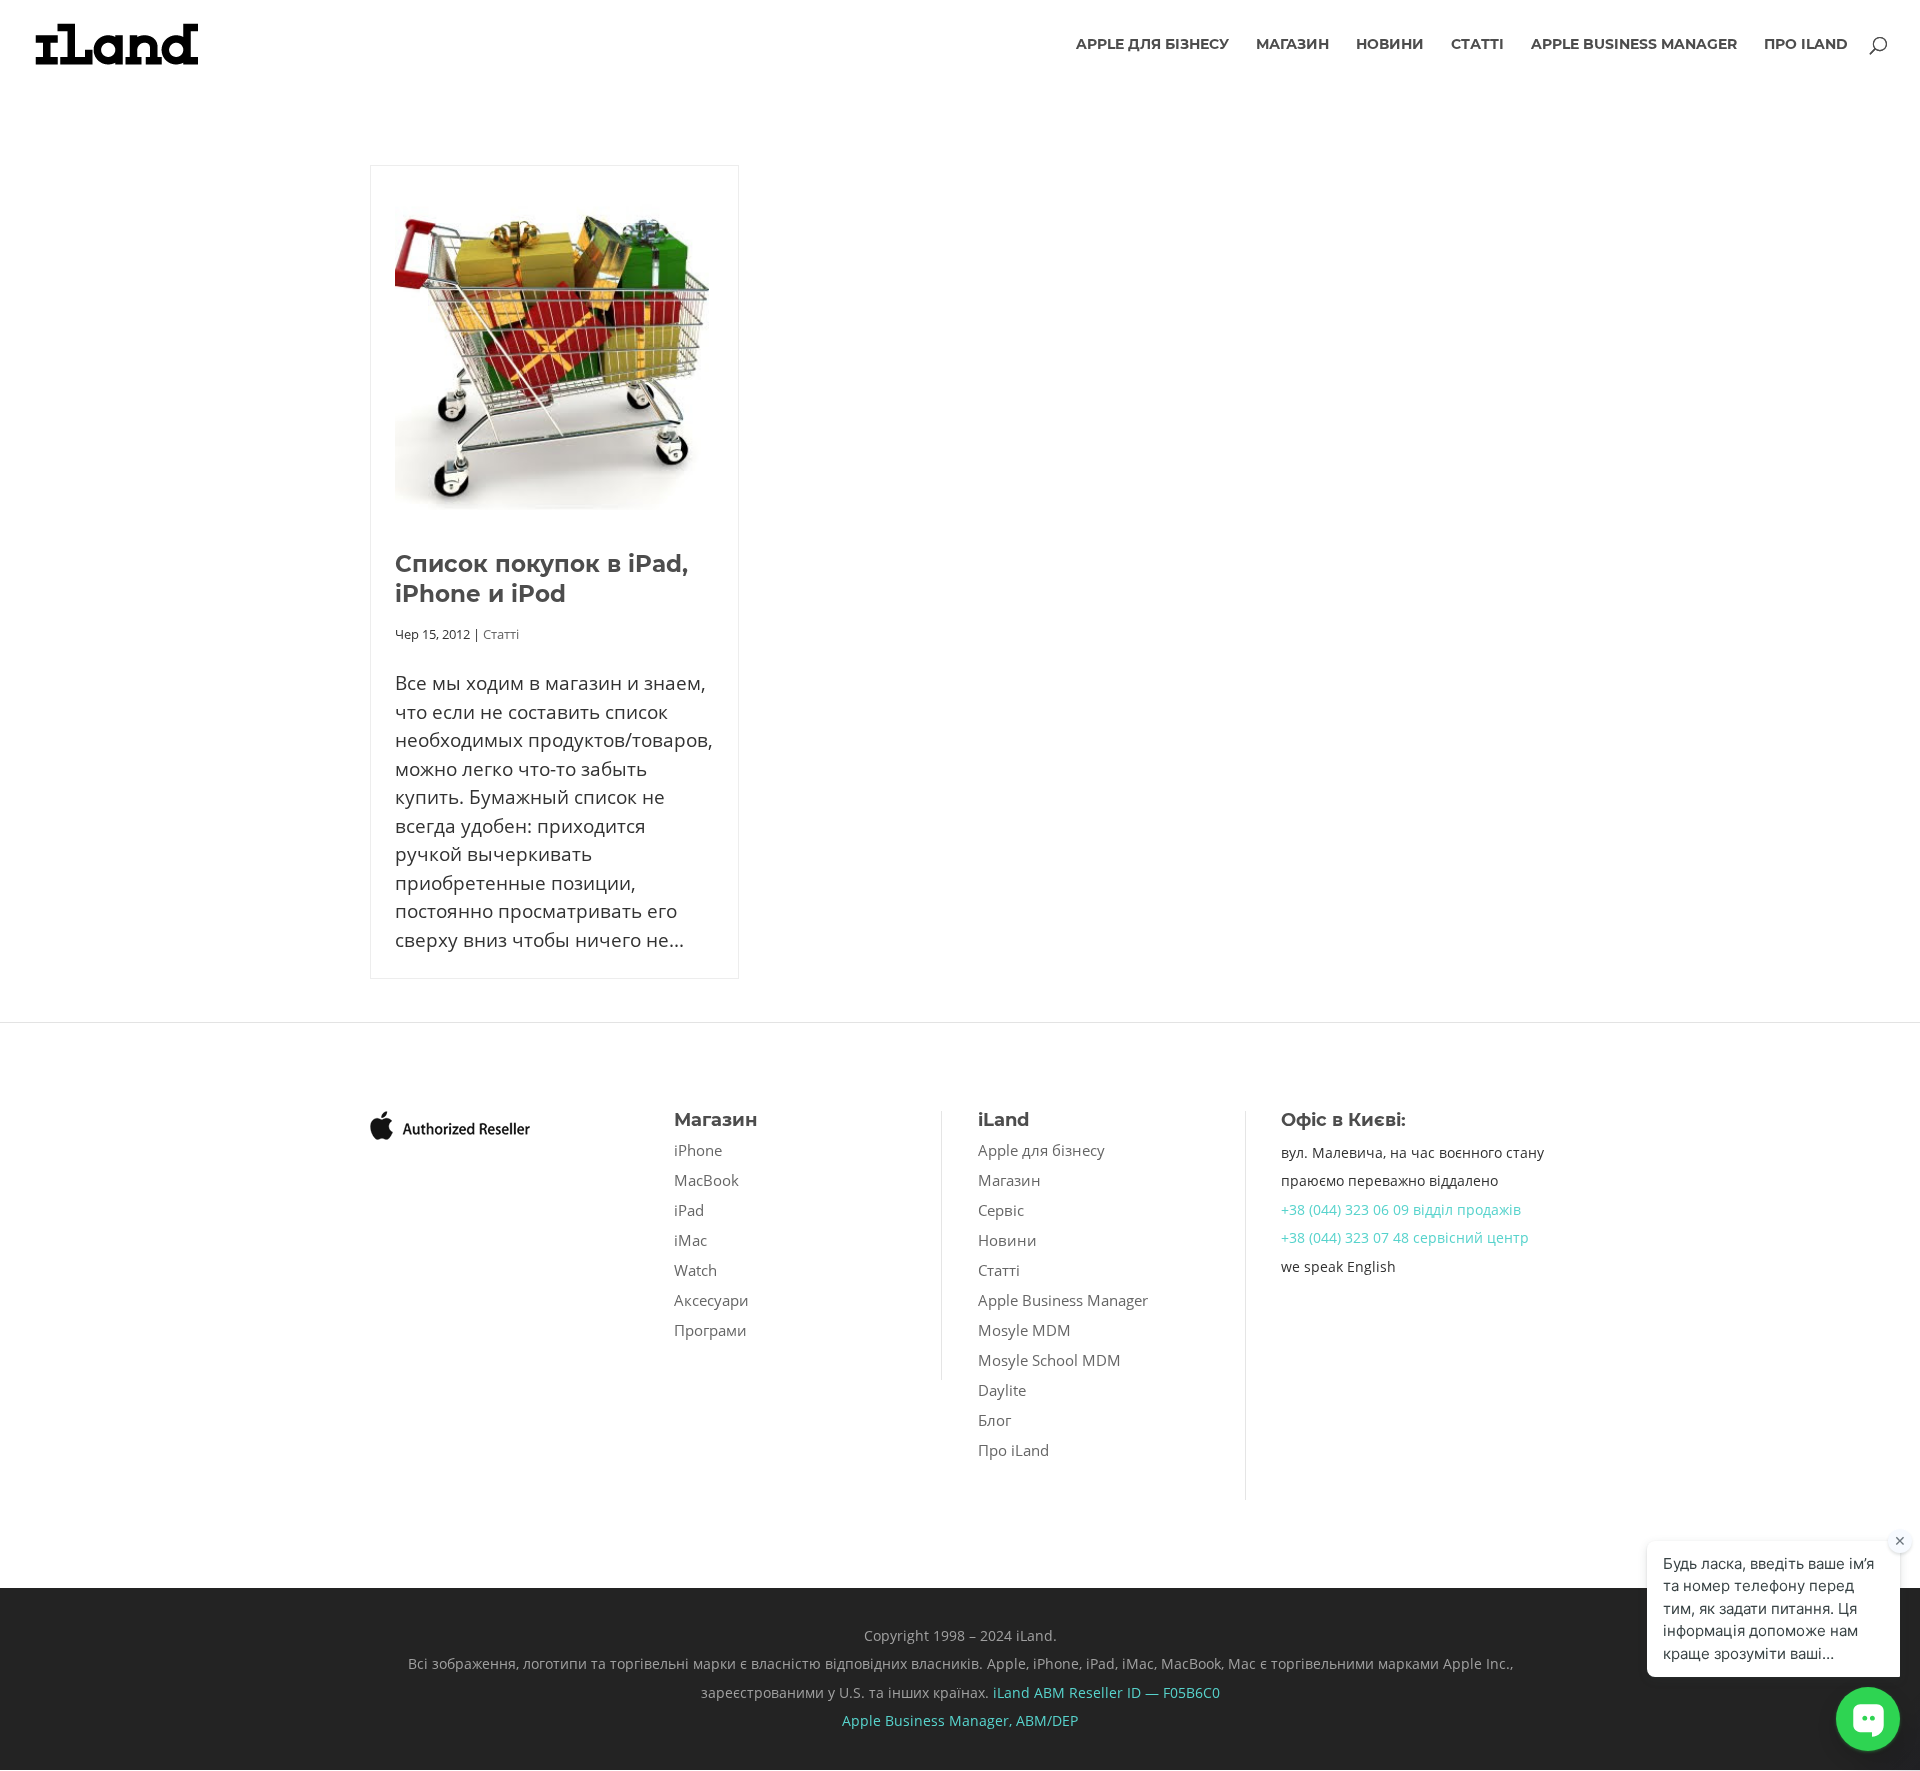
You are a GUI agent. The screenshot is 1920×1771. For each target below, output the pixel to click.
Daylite (1002, 1390)
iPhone (698, 1150)
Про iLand (1806, 45)
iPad (689, 1210)
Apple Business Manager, (929, 1720)
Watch (695, 1270)
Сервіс (1001, 1210)
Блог (994, 1420)
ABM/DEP (1047, 1720)
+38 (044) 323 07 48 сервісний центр (1405, 1237)
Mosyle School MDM (1049, 1360)
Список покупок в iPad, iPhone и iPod (541, 579)
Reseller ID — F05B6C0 (1142, 1692)
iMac (690, 1240)
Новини (1390, 45)
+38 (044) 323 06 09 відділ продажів (1401, 1209)
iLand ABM (1029, 1692)
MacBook (706, 1180)
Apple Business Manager (1634, 45)
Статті (1477, 45)
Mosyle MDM (1024, 1330)
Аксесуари (711, 1300)
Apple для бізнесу (1152, 45)
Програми (710, 1330)
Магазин (1292, 45)
